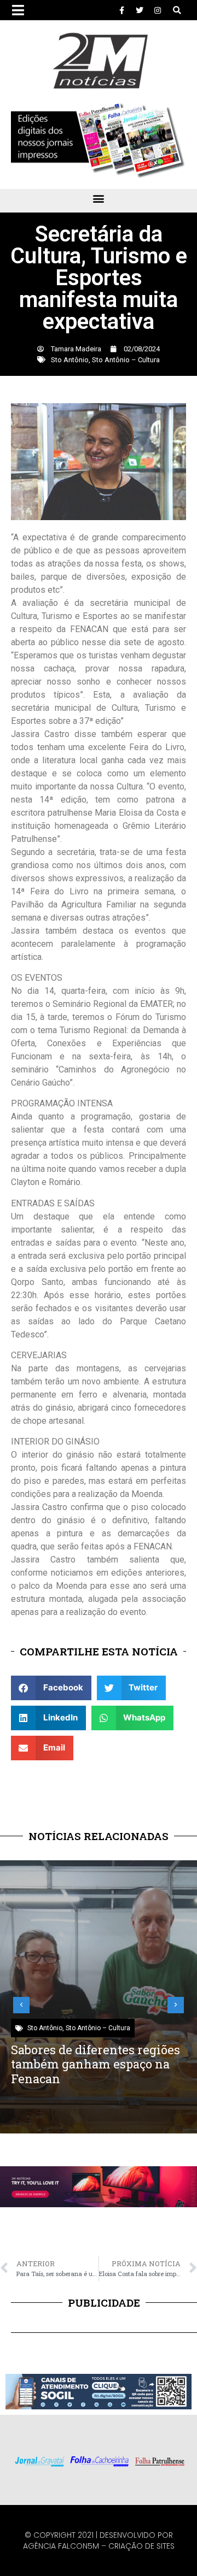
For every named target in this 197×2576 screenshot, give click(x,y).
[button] (177, 10)
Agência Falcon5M (61, 2546)
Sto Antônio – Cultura (126, 360)
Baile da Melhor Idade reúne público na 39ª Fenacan (92, 2057)
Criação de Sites (141, 2546)
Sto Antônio (70, 360)
